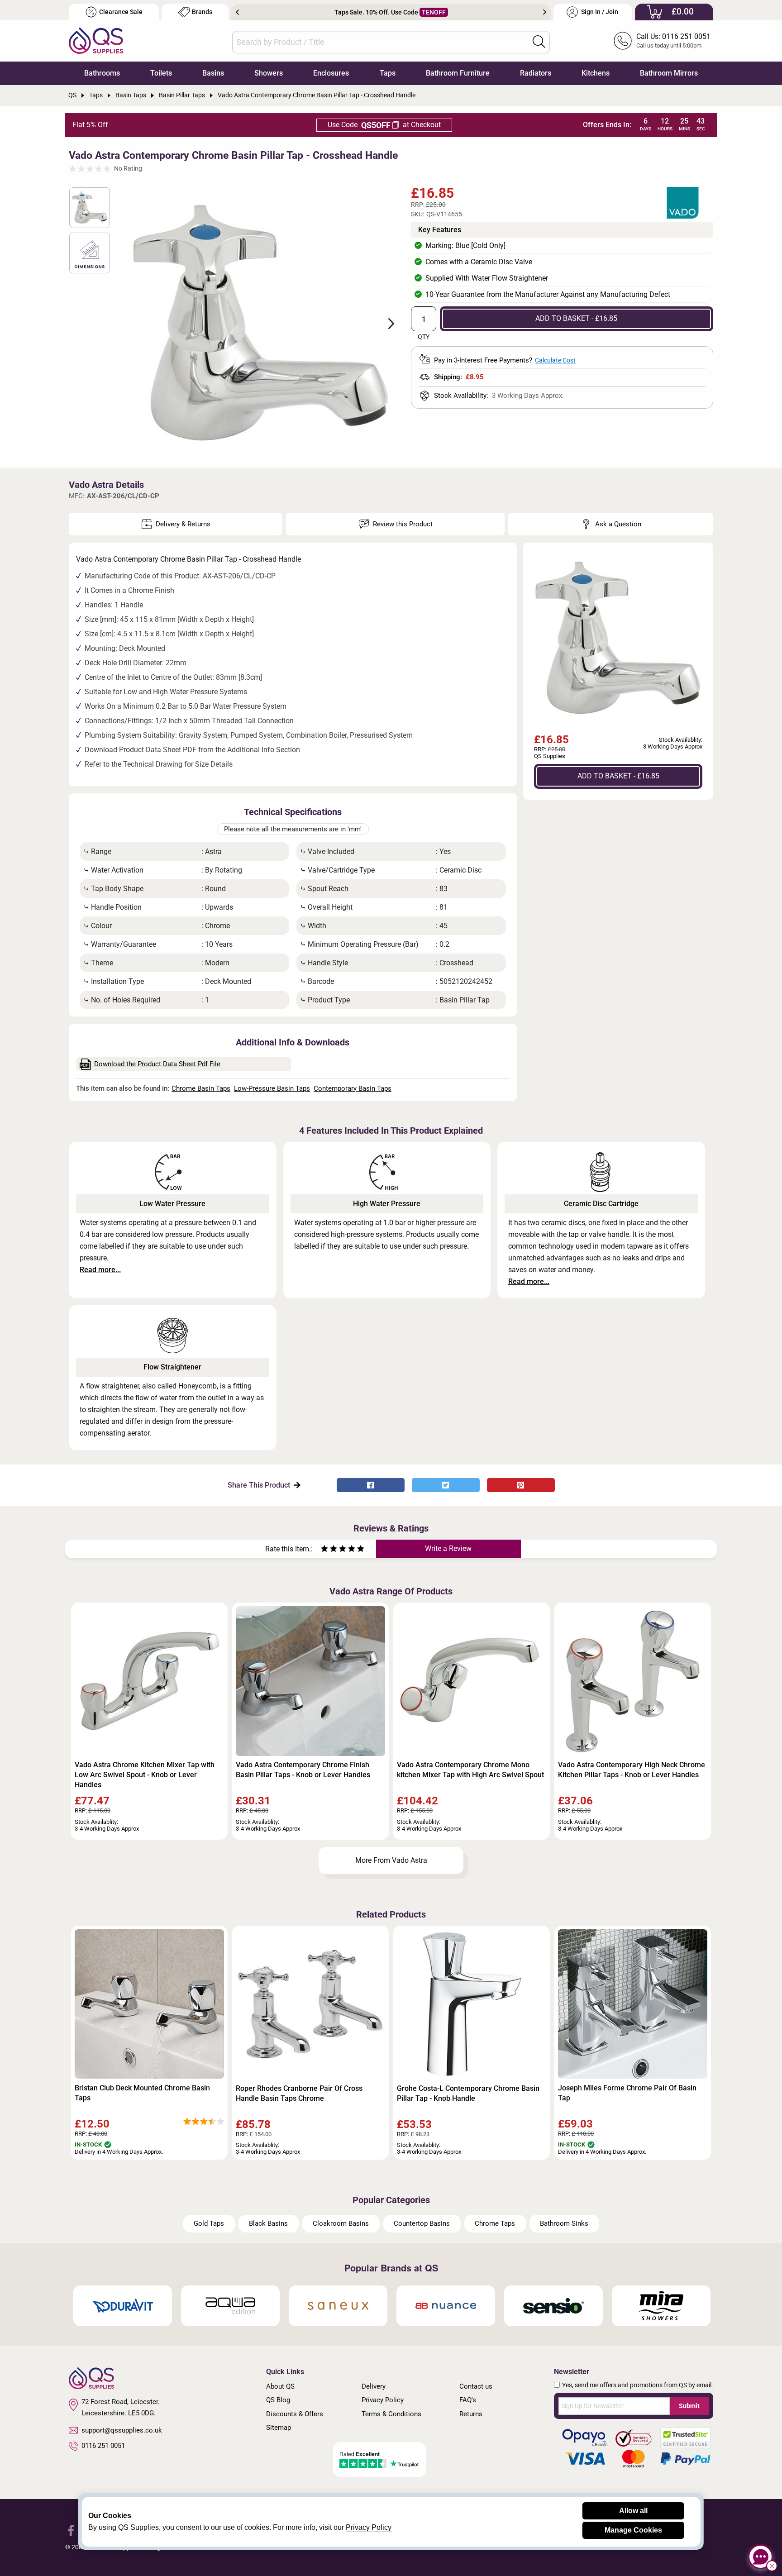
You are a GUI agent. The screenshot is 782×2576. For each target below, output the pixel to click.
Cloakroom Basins (341, 2223)
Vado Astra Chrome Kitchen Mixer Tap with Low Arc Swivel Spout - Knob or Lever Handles (145, 1775)
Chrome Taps (495, 2223)
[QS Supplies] (96, 40)
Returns (471, 2414)
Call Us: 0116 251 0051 (673, 36)
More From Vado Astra (391, 1860)
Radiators (536, 73)
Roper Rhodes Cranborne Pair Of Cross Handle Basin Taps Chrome (299, 2093)
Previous (237, 12)
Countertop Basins (422, 2223)
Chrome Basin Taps (201, 1088)
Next (545, 12)
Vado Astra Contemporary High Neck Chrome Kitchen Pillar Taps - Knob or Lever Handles (632, 1770)
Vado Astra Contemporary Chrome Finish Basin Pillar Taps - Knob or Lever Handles (303, 1770)
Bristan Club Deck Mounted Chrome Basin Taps (142, 2093)
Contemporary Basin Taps (353, 1088)
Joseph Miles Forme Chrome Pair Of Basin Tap (627, 2093)
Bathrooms (102, 73)
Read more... (100, 1270)
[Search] (539, 42)
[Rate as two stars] (329, 1550)
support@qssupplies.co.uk (122, 2430)
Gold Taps (209, 2223)
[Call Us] (623, 41)
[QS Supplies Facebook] (71, 2530)
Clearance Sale (121, 12)
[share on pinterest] (521, 1485)
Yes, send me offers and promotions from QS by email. (638, 2385)
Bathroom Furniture (458, 73)
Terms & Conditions (391, 2414)
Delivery (374, 2386)
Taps (388, 73)
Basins (213, 73)
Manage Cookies (633, 2530)
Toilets (161, 73)
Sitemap (279, 2428)
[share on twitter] (446, 1485)
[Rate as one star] (324, 1550)
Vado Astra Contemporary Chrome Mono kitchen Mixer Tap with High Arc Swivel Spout (470, 1770)
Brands (202, 12)
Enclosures (331, 73)
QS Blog (278, 2400)
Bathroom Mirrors (669, 73)
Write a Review (448, 1548)
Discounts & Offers (295, 2414)
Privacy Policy (383, 2400)
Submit (689, 2406)
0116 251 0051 (103, 2446)
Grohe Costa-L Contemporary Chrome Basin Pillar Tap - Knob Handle (468, 2093)
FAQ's (468, 2400)
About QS (280, 2386)
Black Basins (268, 2223)
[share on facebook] (371, 1485)
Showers (269, 73)
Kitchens (596, 73)
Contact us (476, 2386)
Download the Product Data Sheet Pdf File (157, 1064)
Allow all (633, 2511)
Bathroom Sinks (564, 2223)
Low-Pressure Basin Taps (272, 1088)
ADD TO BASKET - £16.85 (576, 318)
